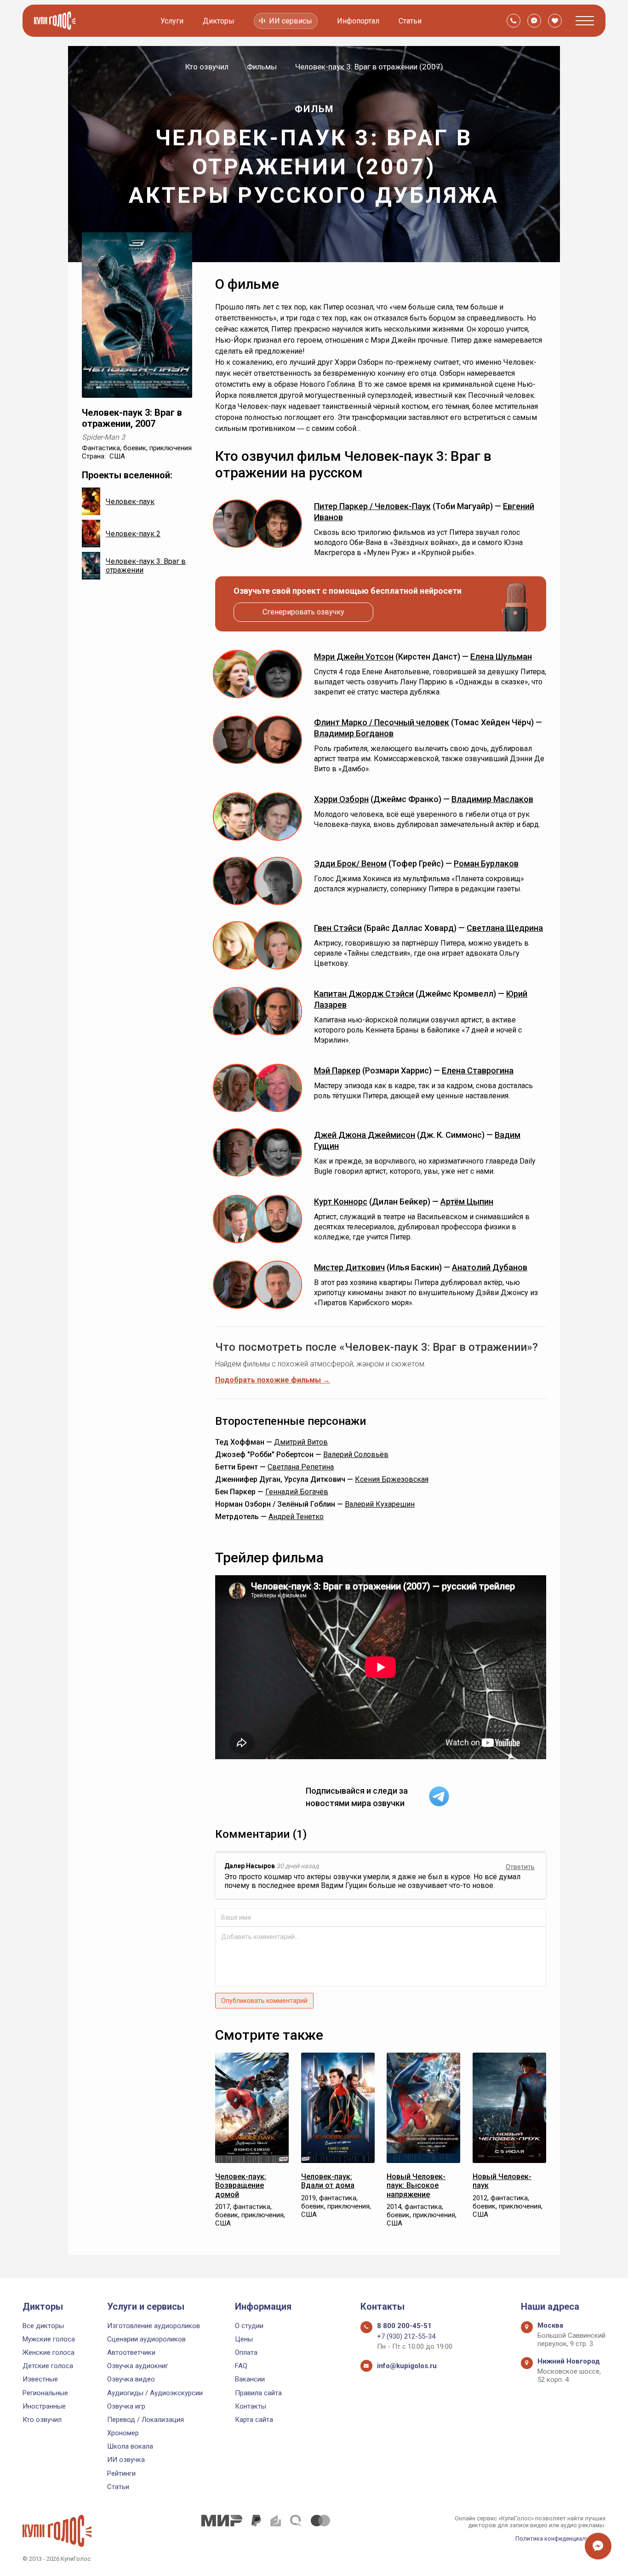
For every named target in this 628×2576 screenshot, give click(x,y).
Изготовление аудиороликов (154, 2326)
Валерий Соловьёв (356, 1454)
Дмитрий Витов (301, 1442)
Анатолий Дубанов (490, 1267)
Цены (244, 2339)
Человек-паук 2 (133, 534)
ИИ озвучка (126, 2460)
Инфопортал (358, 21)
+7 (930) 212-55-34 (406, 2336)
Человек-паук (130, 502)
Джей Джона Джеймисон (365, 1135)
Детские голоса (48, 2366)
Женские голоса (49, 2352)
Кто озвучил (42, 2420)
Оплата (246, 2352)
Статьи (410, 21)
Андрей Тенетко (296, 1517)
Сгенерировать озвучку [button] (303, 612)
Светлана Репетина (301, 1467)
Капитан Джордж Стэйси (364, 994)
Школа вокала (130, 2446)
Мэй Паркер (337, 1070)
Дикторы (219, 21)
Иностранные (44, 2406)
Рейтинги (121, 2473)
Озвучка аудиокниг (138, 2366)
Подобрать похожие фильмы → (273, 1380)
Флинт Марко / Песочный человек (382, 722)
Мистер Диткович (349, 1267)
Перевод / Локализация (146, 2420)
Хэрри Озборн (341, 799)
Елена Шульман (501, 657)
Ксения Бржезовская (392, 1479)
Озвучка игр (126, 2406)
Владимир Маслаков (492, 799)
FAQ (241, 2366)
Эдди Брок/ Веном (350, 863)
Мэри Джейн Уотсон (354, 657)
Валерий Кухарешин (380, 1504)
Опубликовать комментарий (264, 2001)
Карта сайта (254, 2420)
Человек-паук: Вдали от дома (328, 2181)
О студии (249, 2326)
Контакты (251, 2406)
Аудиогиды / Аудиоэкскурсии (155, 2393)
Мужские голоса (49, 2339)
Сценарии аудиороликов (146, 2339)
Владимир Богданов (354, 733)
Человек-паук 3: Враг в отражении (146, 566)
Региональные (45, 2393)
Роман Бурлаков (486, 863)
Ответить (520, 1867)
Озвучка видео (131, 2379)
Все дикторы (43, 2326)
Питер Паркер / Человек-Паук (372, 506)
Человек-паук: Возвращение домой (241, 2185)
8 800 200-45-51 (404, 2326)
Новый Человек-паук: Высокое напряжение (416, 2185)
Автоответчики (131, 2352)
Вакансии (250, 2379)
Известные (40, 2379)
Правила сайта (258, 2393)
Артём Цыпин (467, 1202)
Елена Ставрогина (478, 1070)
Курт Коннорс (341, 1202)
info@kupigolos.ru (407, 2366)
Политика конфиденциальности (560, 2539)
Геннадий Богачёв (297, 1492)
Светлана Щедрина (505, 928)
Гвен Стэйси (338, 928)
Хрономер (123, 2433)
